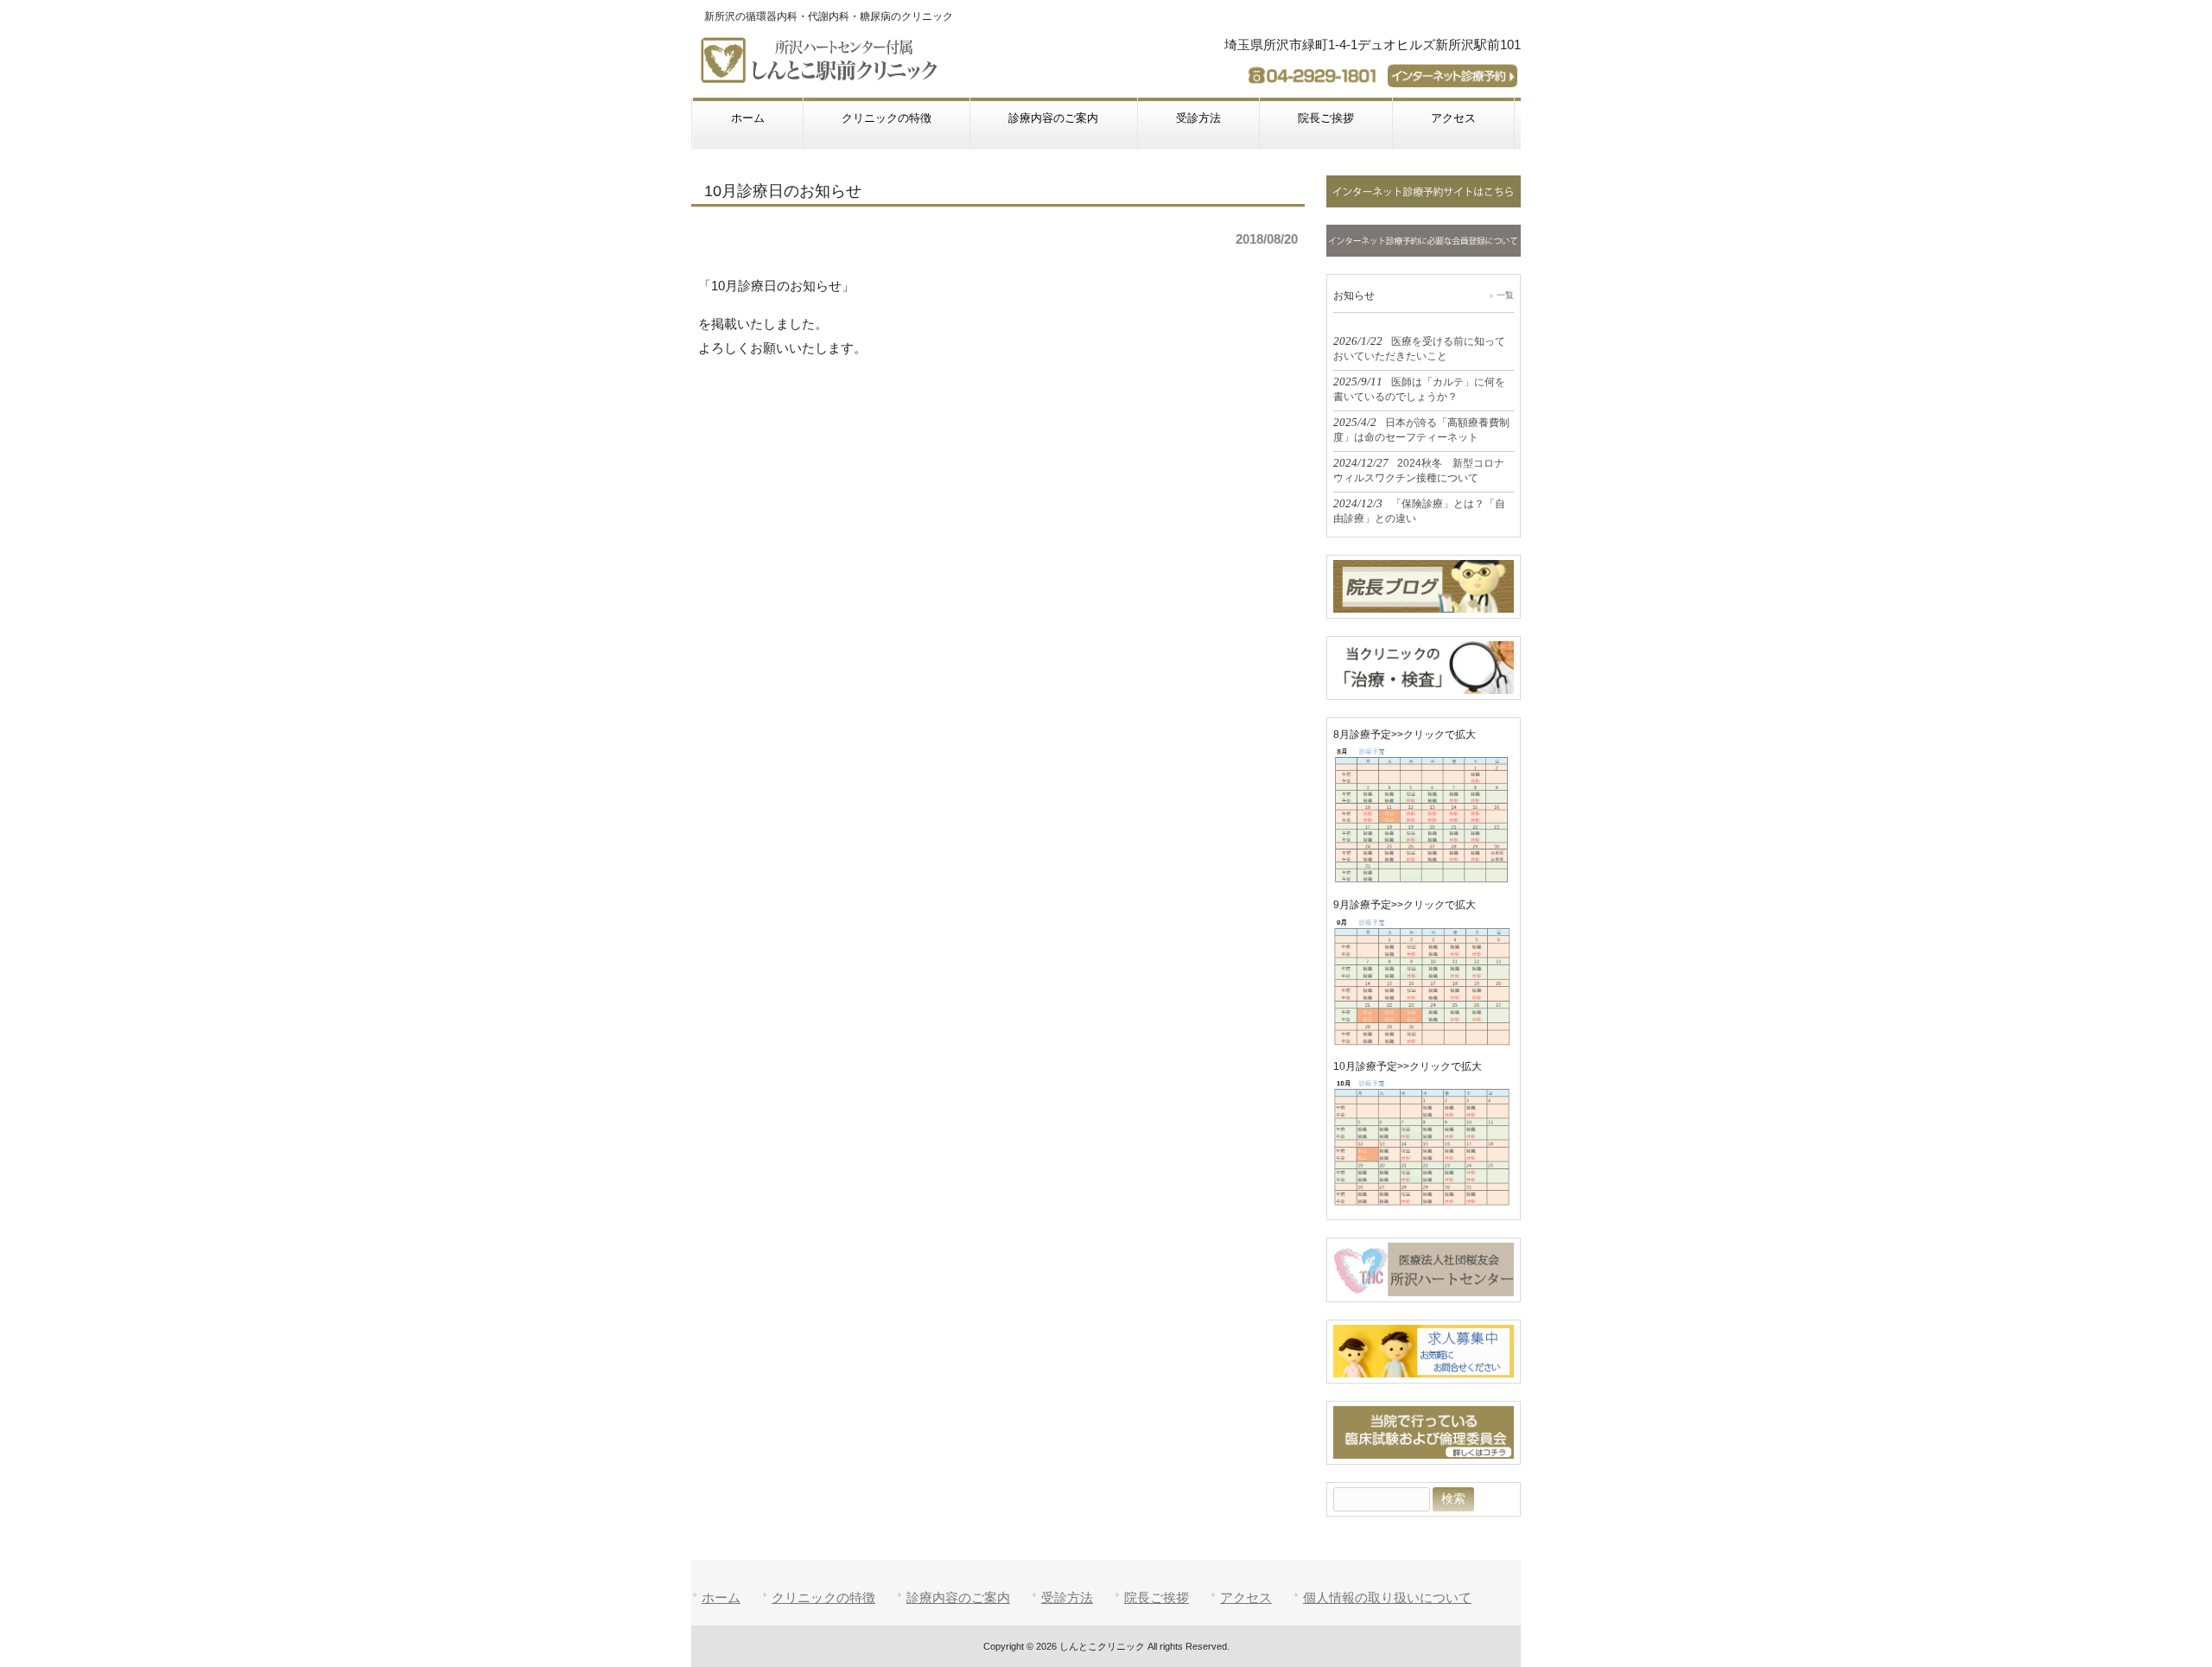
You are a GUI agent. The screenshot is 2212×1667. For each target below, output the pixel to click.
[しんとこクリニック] (823, 76)
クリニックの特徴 (823, 1597)
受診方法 (1067, 1597)
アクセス (1246, 1597)
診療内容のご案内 (958, 1597)
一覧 (1505, 295)
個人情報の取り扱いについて (1387, 1597)
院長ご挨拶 (1157, 1597)
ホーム (721, 1597)
